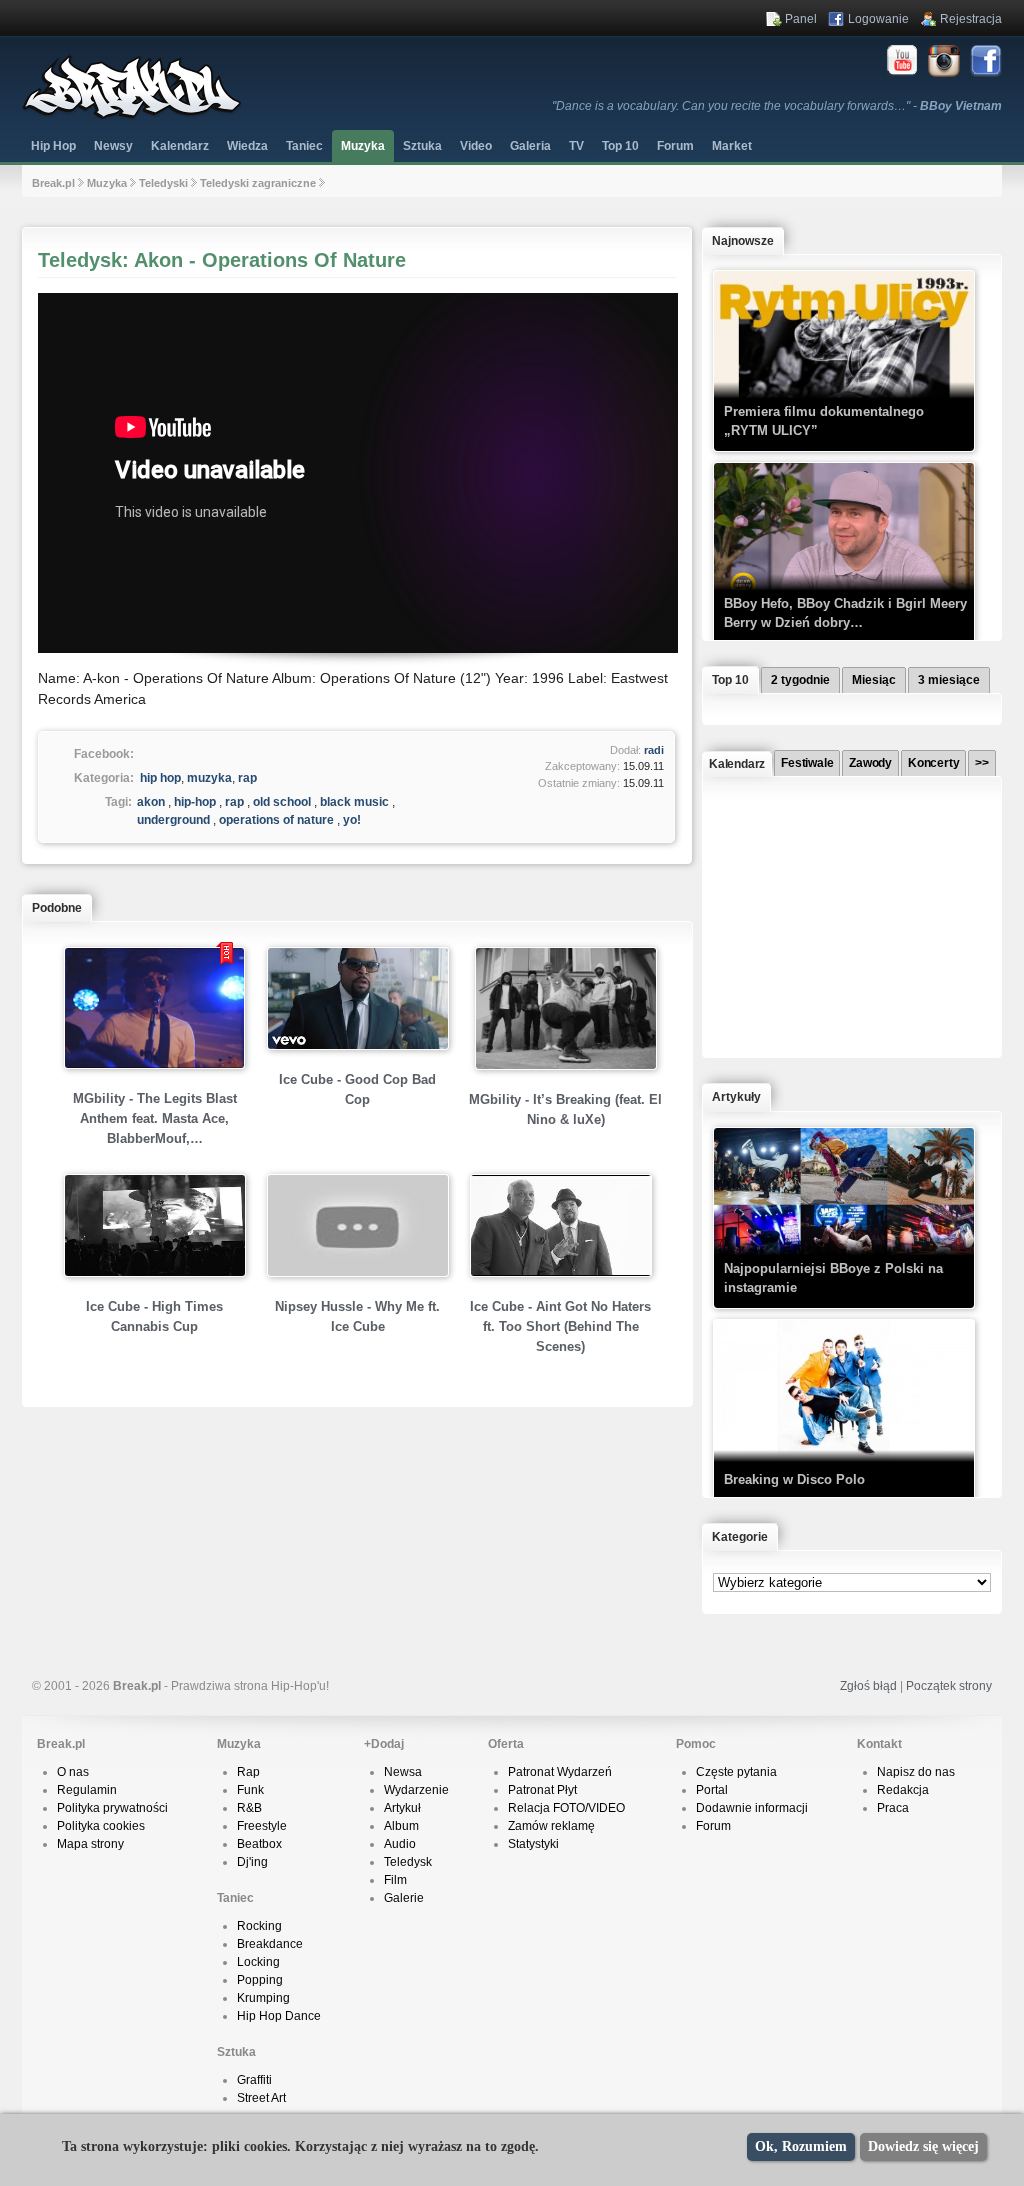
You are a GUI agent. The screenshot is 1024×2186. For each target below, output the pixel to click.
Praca (893, 1808)
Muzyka (363, 146)
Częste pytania (736, 1772)
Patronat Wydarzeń (560, 1772)
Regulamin (87, 1790)
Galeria (530, 146)
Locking (258, 1962)
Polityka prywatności (112, 1808)
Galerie (404, 1898)
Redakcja (903, 1790)
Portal (712, 1790)
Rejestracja (971, 19)
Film (395, 1880)
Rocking (259, 1926)
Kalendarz (180, 146)
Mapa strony (90, 1844)
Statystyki (533, 1844)
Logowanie (878, 19)
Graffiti (254, 2080)
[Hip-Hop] (132, 116)
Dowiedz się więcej (923, 2146)
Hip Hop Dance (279, 2016)
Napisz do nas (916, 1772)
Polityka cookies (101, 1826)
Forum (713, 1826)
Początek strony (949, 1686)
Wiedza (247, 146)
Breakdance (270, 1944)
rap (247, 778)
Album (401, 1826)
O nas (73, 1772)
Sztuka (422, 146)
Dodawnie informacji (752, 1808)
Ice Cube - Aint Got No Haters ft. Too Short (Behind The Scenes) (560, 1326)
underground (173, 820)
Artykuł (402, 1808)
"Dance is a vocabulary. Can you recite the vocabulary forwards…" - (777, 106)
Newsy (113, 146)
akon (151, 802)
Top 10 (620, 146)
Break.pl (53, 183)
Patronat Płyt (542, 1790)
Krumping (263, 1998)
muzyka (209, 778)
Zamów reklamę (551, 1826)
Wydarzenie (416, 1790)
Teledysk (408, 1862)
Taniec (304, 146)
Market (732, 146)
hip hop (160, 778)
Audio (400, 1844)
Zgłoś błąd (868, 1686)
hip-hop (195, 802)
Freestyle (262, 1826)
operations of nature (276, 820)
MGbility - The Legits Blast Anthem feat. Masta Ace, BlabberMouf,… (155, 1118)
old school (282, 802)
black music (354, 802)
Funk (250, 1790)
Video (476, 146)
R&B (249, 1808)
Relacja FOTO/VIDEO (566, 1808)
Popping (260, 1980)
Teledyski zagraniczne (258, 183)
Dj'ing (252, 1862)
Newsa (403, 1772)
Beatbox (259, 1844)
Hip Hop (53, 146)
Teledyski (163, 183)
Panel (801, 19)
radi (654, 750)
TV (576, 146)
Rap (248, 1772)
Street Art (261, 2098)
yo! (352, 820)
